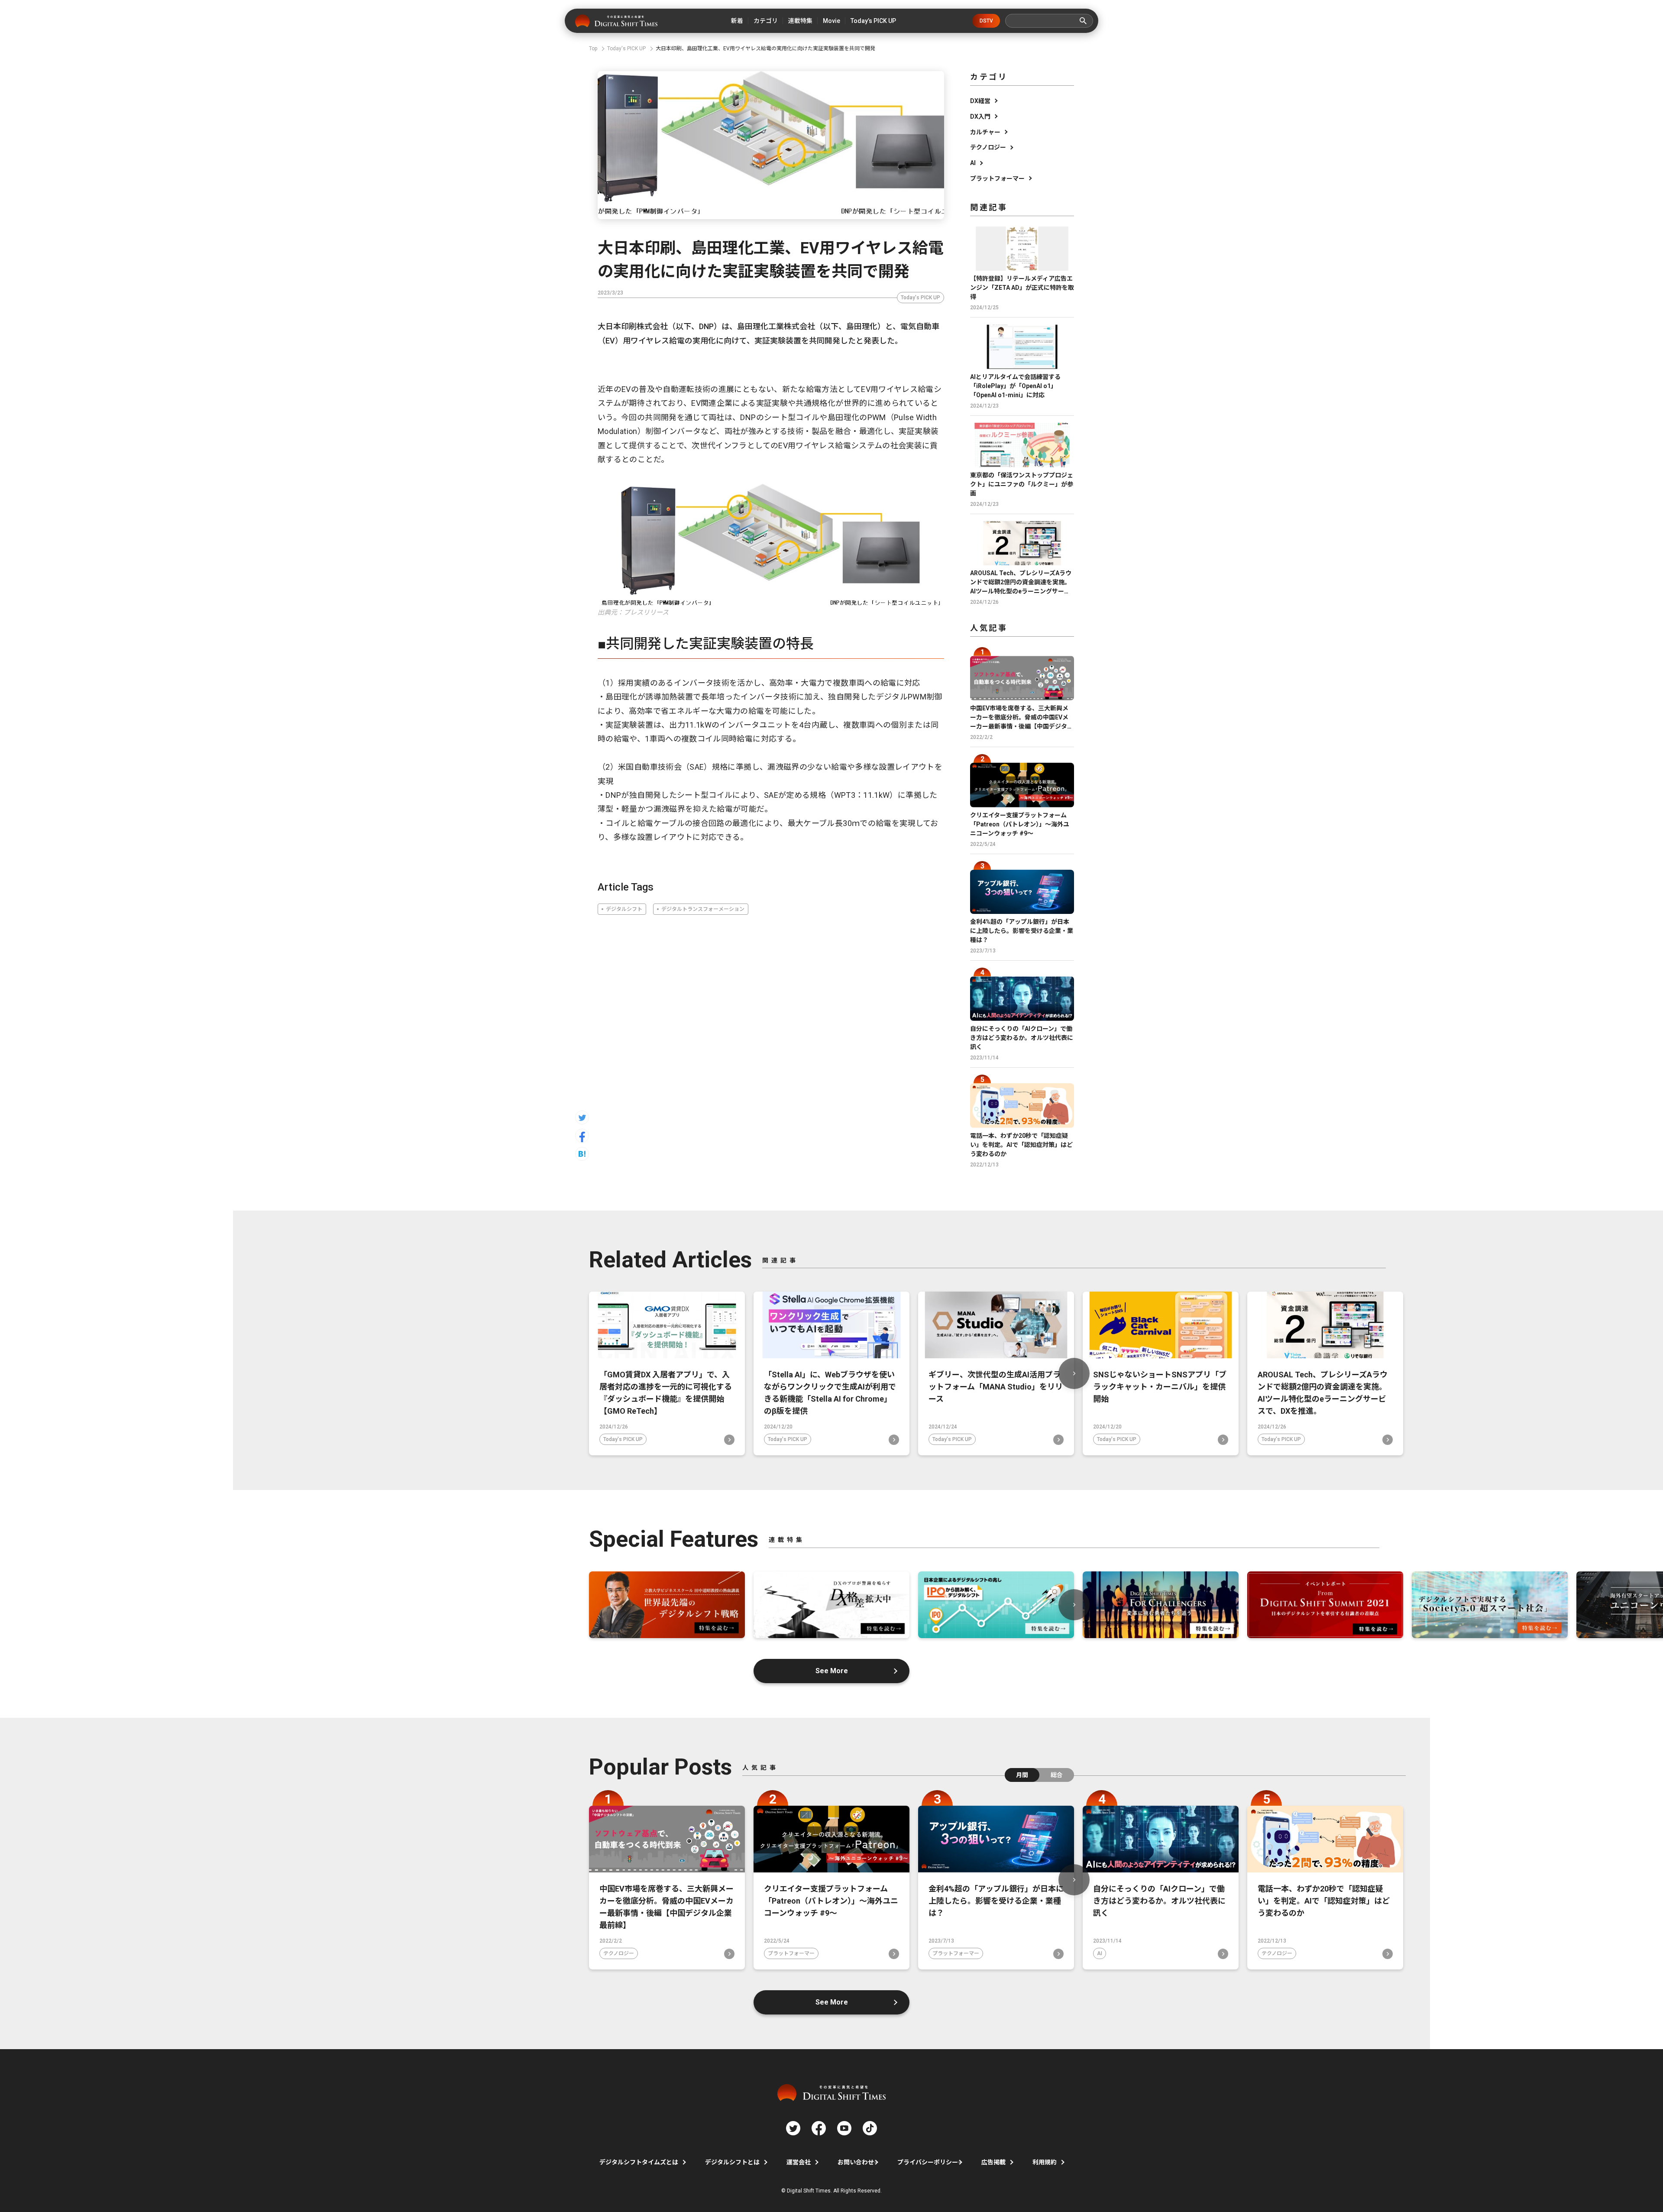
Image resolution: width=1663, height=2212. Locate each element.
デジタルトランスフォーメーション (703, 909)
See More (832, 1671)
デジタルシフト (624, 909)
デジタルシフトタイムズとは (639, 2162)
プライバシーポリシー (928, 2162)
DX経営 (980, 101)
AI (973, 163)
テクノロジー (988, 147)
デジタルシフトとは (732, 2162)
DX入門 (980, 117)
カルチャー (985, 132)
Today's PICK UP (920, 298)
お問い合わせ (856, 2162)
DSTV (986, 21)
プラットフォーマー (997, 178)
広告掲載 (993, 2162)
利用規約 (1045, 2162)
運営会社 (799, 2162)
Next (1074, 1373)
